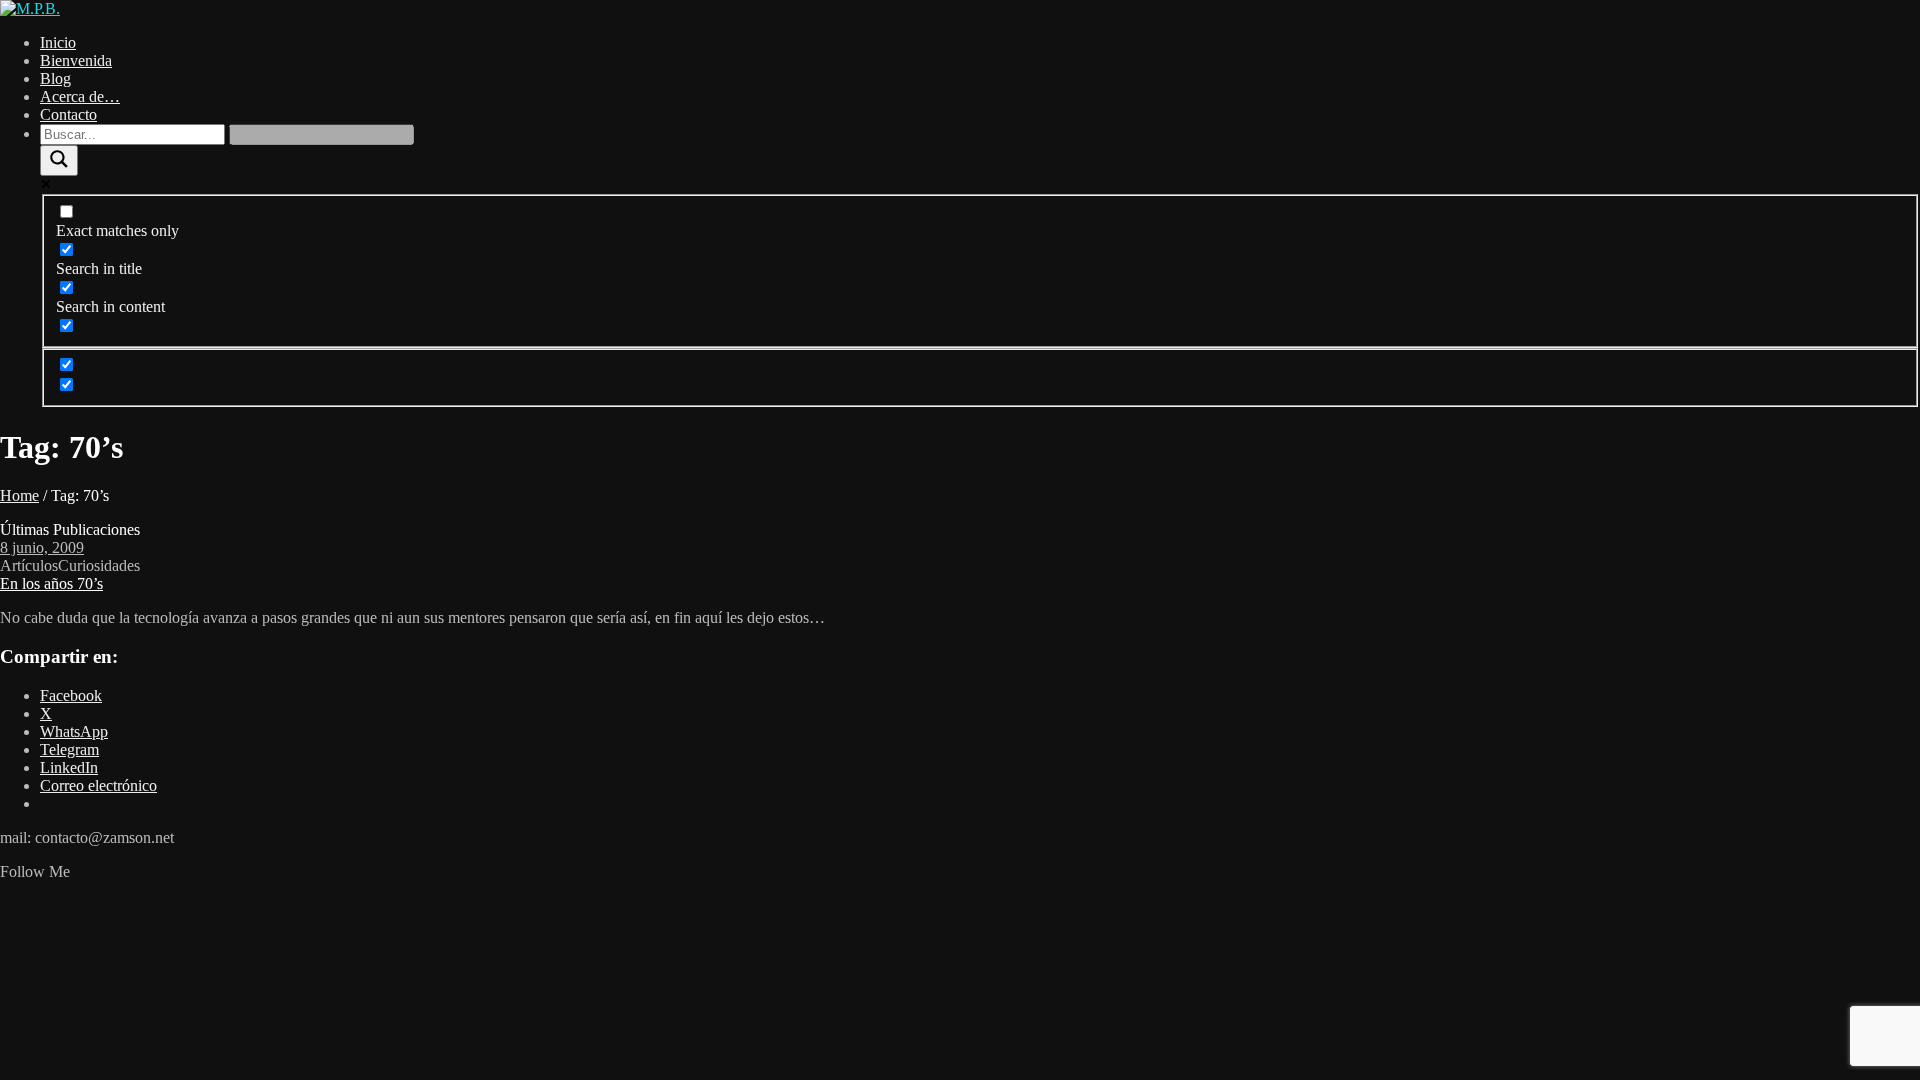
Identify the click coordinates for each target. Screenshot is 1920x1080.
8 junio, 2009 (42, 547)
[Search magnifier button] (59, 160)
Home (19, 495)
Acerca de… (80, 96)
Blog (55, 78)
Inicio (58, 42)
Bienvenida (76, 60)
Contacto (68, 114)
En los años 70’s (51, 583)
